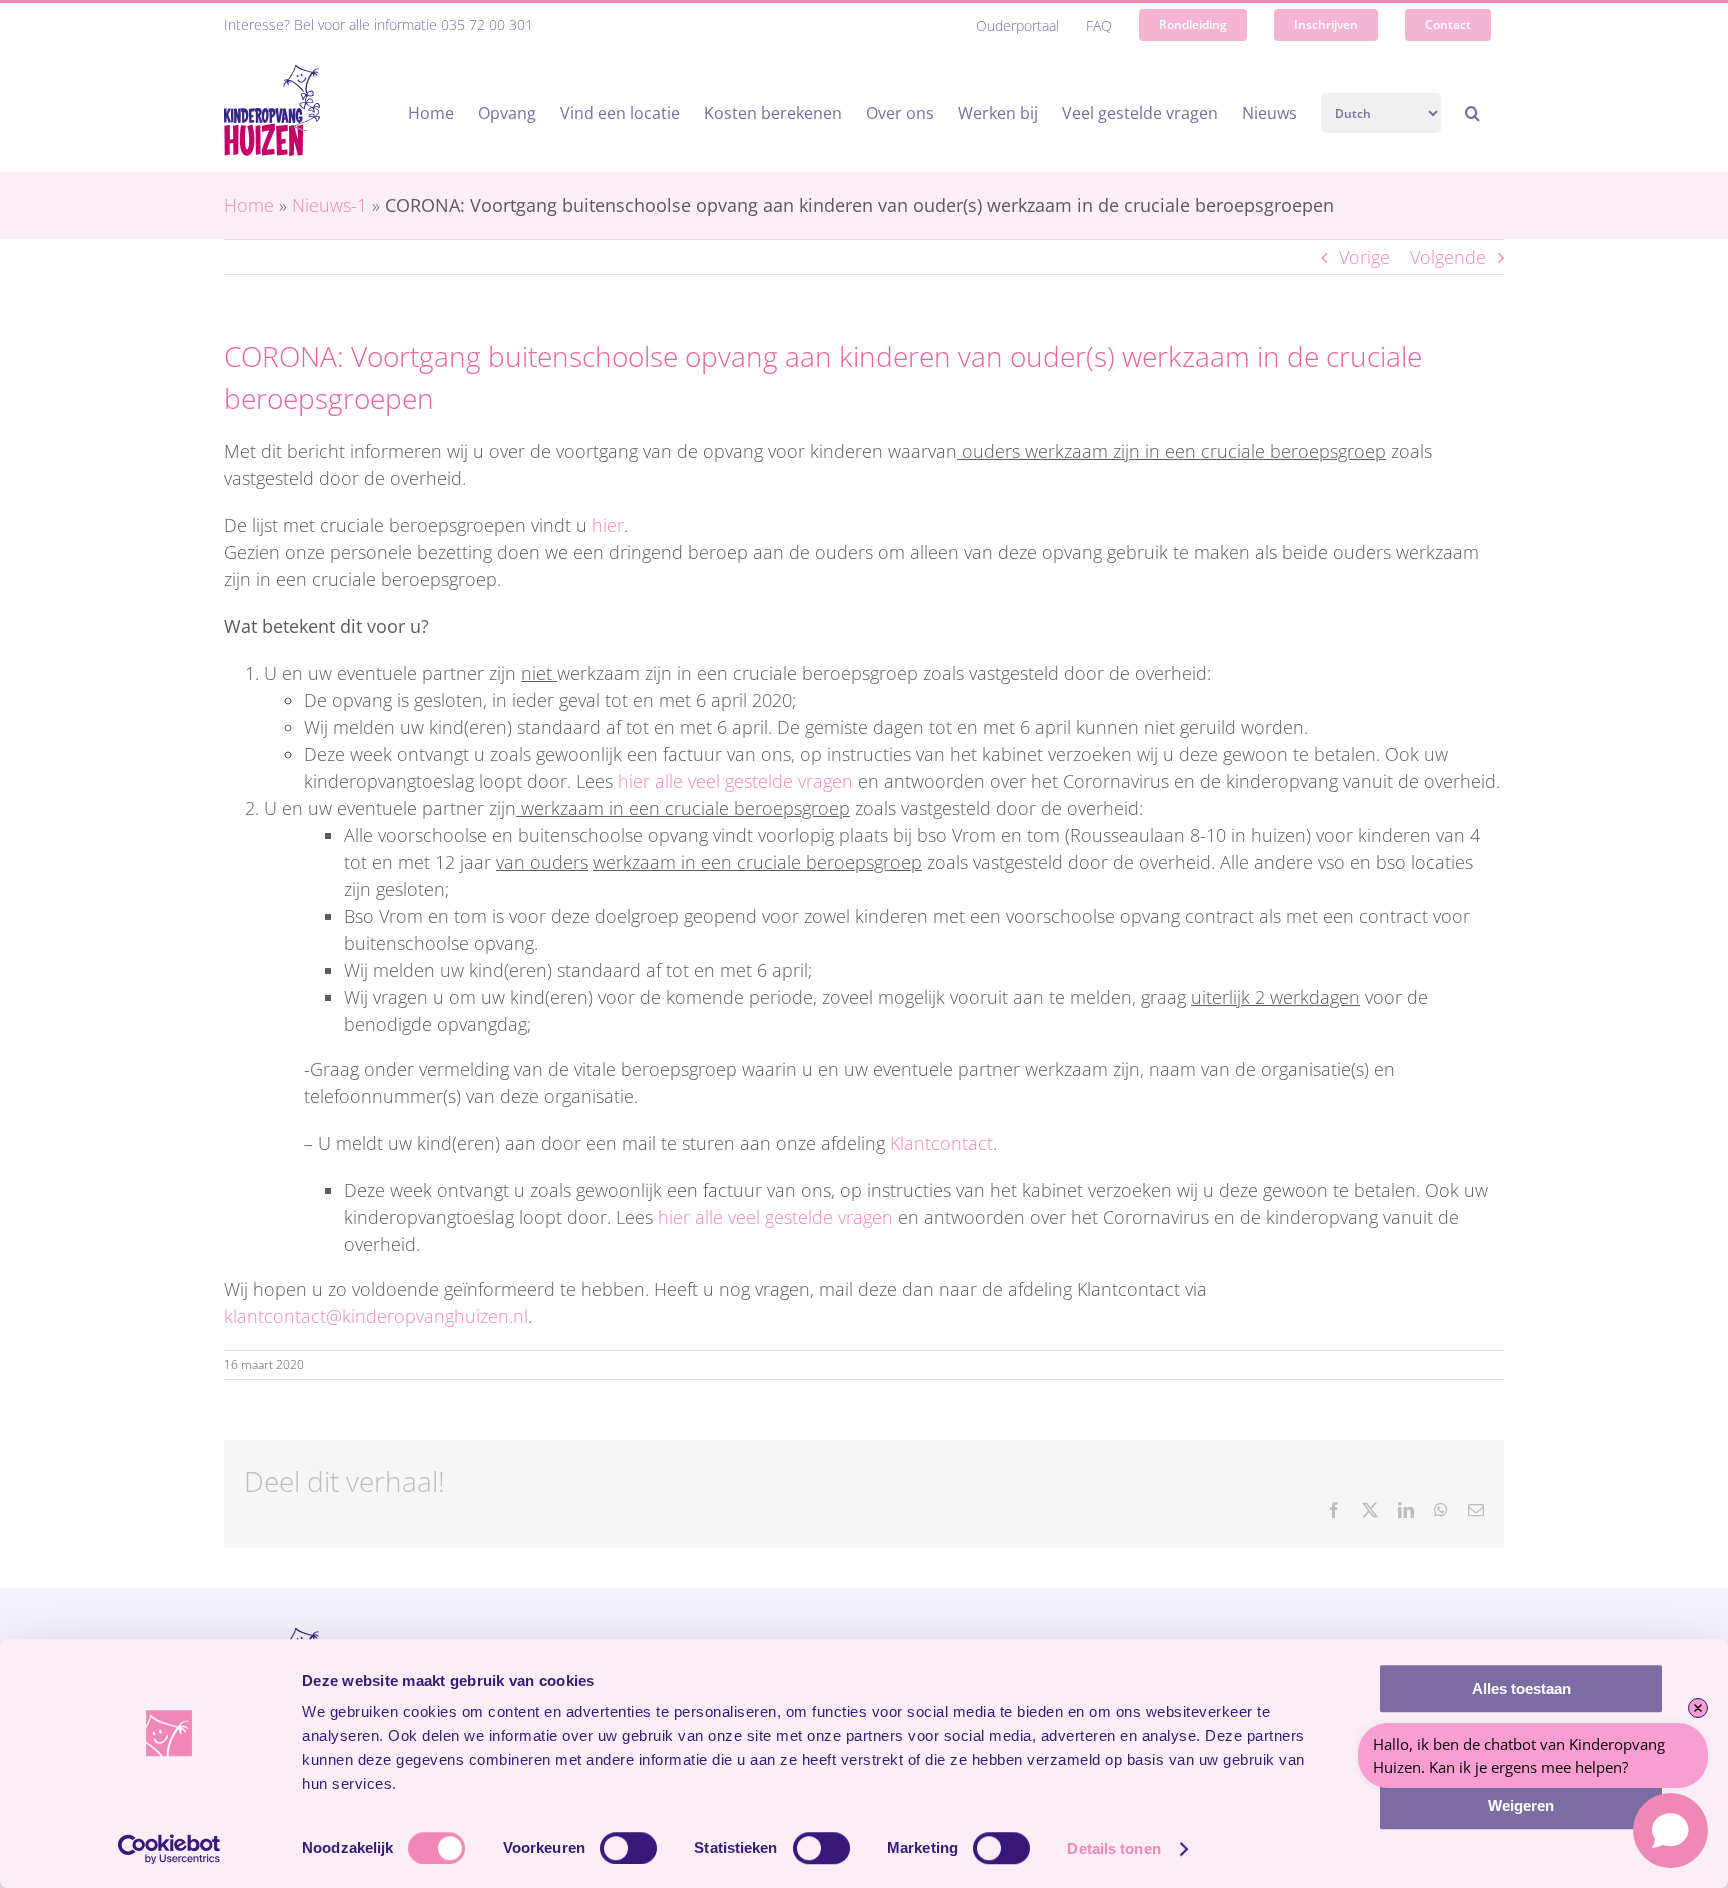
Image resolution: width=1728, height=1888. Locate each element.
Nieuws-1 (329, 205)
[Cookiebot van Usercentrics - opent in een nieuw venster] (169, 1849)
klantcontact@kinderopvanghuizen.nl (376, 1316)
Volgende (1448, 257)
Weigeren (1521, 1805)
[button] (1472, 113)
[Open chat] (1670, 1830)
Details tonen (1113, 1848)
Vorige (1364, 257)
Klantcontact (941, 1143)
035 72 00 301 (487, 24)
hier (608, 525)
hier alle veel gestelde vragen (735, 781)
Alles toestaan (1521, 1688)
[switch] (628, 1848)
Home (249, 205)
